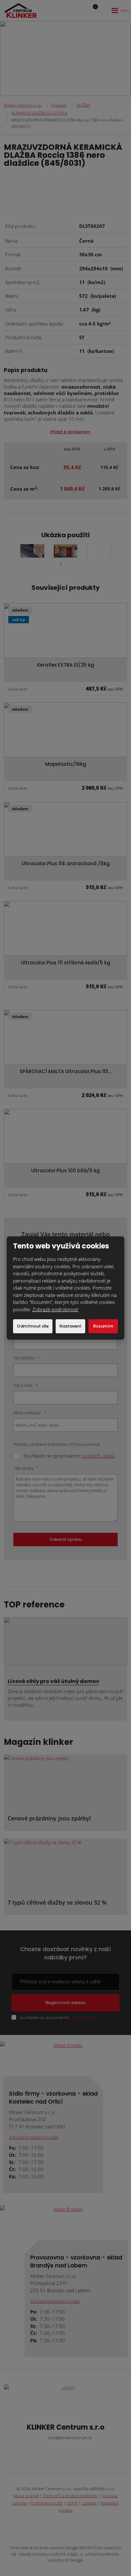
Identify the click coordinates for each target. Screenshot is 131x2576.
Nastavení (70, 1326)
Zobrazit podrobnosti (55, 1309)
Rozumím (103, 1326)
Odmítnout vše (33, 1326)
